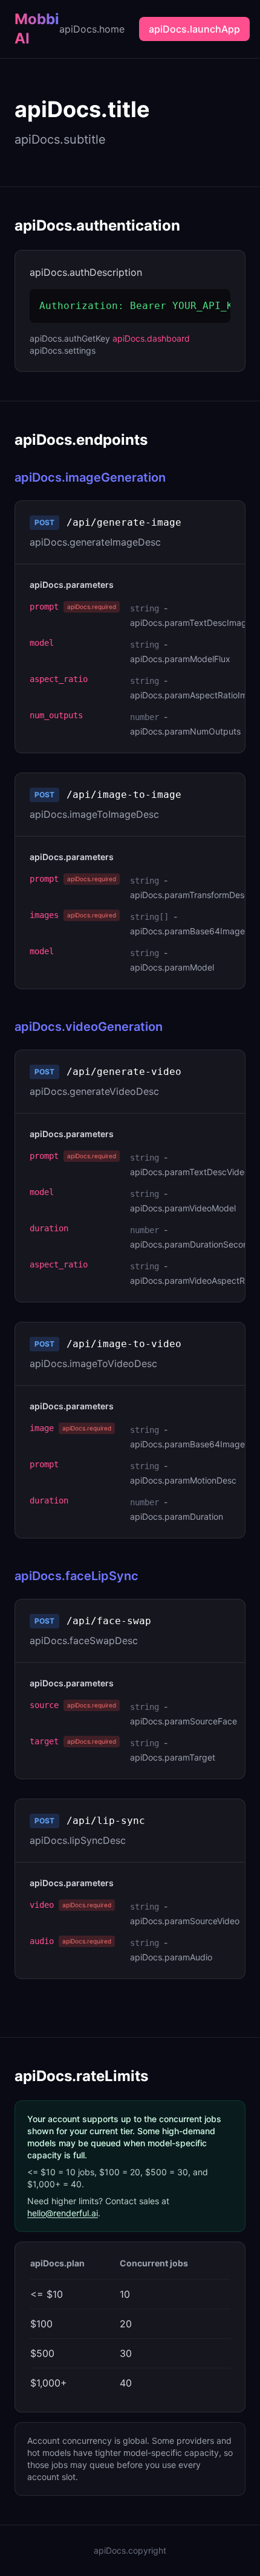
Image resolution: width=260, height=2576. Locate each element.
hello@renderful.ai (63, 2213)
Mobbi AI (37, 29)
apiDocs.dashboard (151, 338)
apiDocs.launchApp (194, 29)
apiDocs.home (92, 29)
